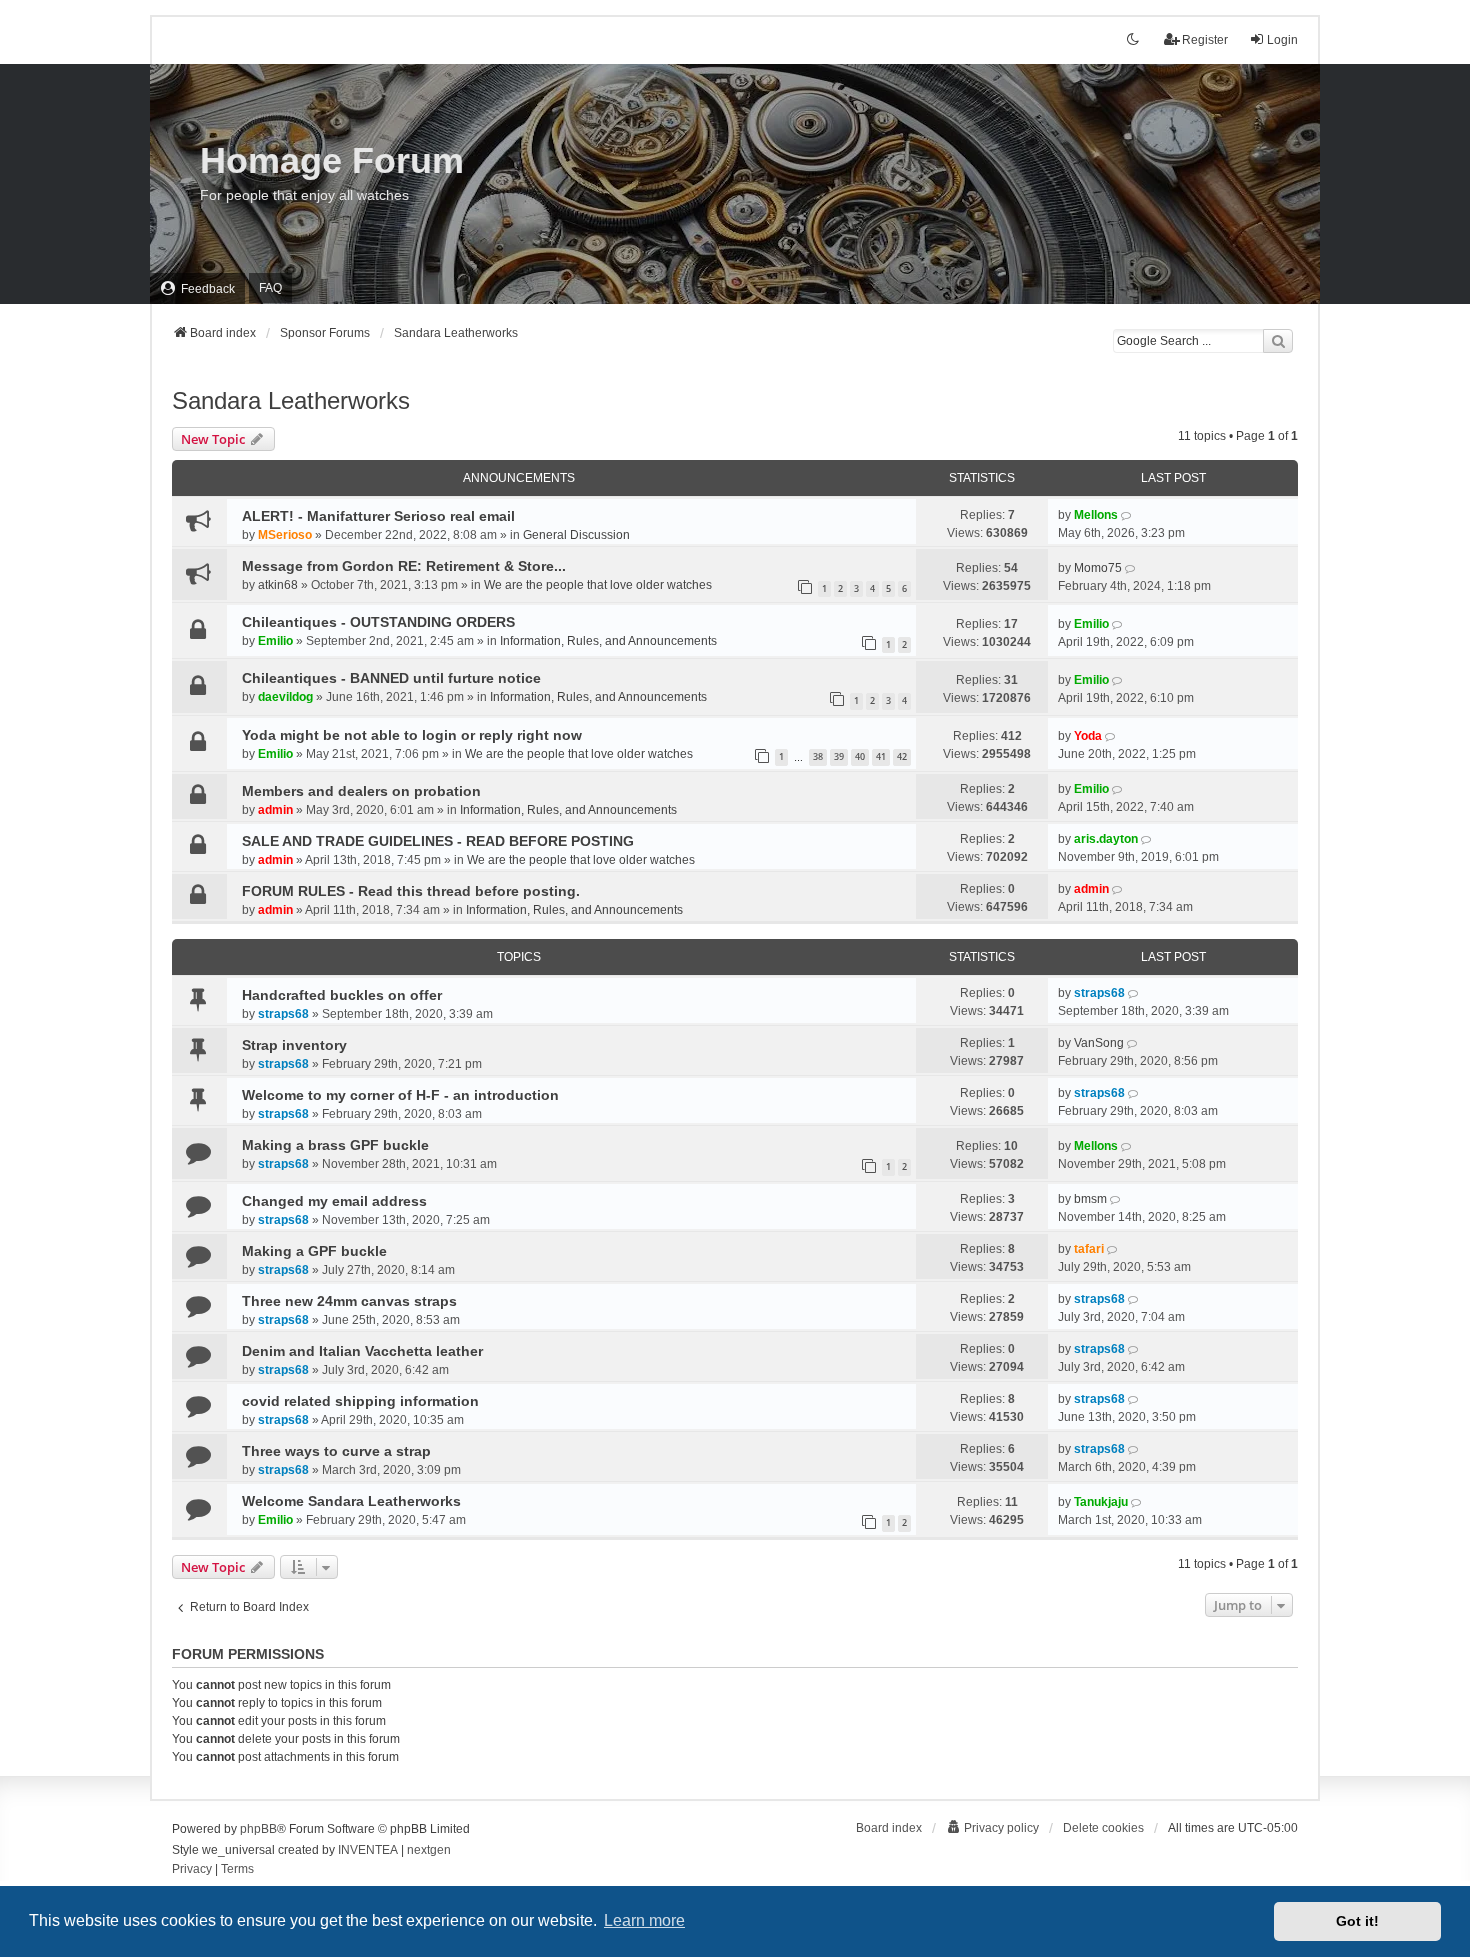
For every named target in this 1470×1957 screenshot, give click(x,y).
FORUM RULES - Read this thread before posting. (411, 891)
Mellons (1096, 515)
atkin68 (278, 585)
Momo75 (1098, 568)
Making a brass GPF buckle (335, 1145)
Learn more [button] (644, 1920)
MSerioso (285, 535)
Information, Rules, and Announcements (608, 641)
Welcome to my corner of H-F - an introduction (400, 1095)
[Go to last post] (1127, 515)
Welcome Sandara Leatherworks (351, 1501)
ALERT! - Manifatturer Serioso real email (378, 516)
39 (839, 756)
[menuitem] (197, 288)
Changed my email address (334, 1201)
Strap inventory (294, 1045)
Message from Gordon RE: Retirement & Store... (404, 566)
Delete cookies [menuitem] (1103, 1828)
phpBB (258, 1829)
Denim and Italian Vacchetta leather (362, 1351)
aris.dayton (1106, 839)
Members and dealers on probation (361, 791)
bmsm (1090, 1199)
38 (818, 756)
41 (881, 756)
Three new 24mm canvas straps (349, 1301)
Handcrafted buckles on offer (342, 995)
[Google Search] (1278, 341)
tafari (1089, 1249)
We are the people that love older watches (598, 585)
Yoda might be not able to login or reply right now (412, 735)
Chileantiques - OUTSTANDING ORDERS (378, 622)
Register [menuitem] (1205, 40)
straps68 (283, 1014)
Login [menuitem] (1282, 40)
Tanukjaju (1101, 1502)
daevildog (285, 697)
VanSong (1099, 1043)
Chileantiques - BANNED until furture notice (391, 678)
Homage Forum (332, 160)
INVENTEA (368, 1850)
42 (902, 756)
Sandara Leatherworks (291, 400)
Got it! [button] (1357, 1921)
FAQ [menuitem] (270, 288)
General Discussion (576, 535)
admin (275, 810)
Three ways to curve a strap (336, 1451)
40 (860, 756)
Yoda (1088, 736)
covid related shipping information (360, 1401)
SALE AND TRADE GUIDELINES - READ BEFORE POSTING (438, 841)
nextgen (429, 1850)
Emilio (275, 641)
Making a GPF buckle (314, 1251)
